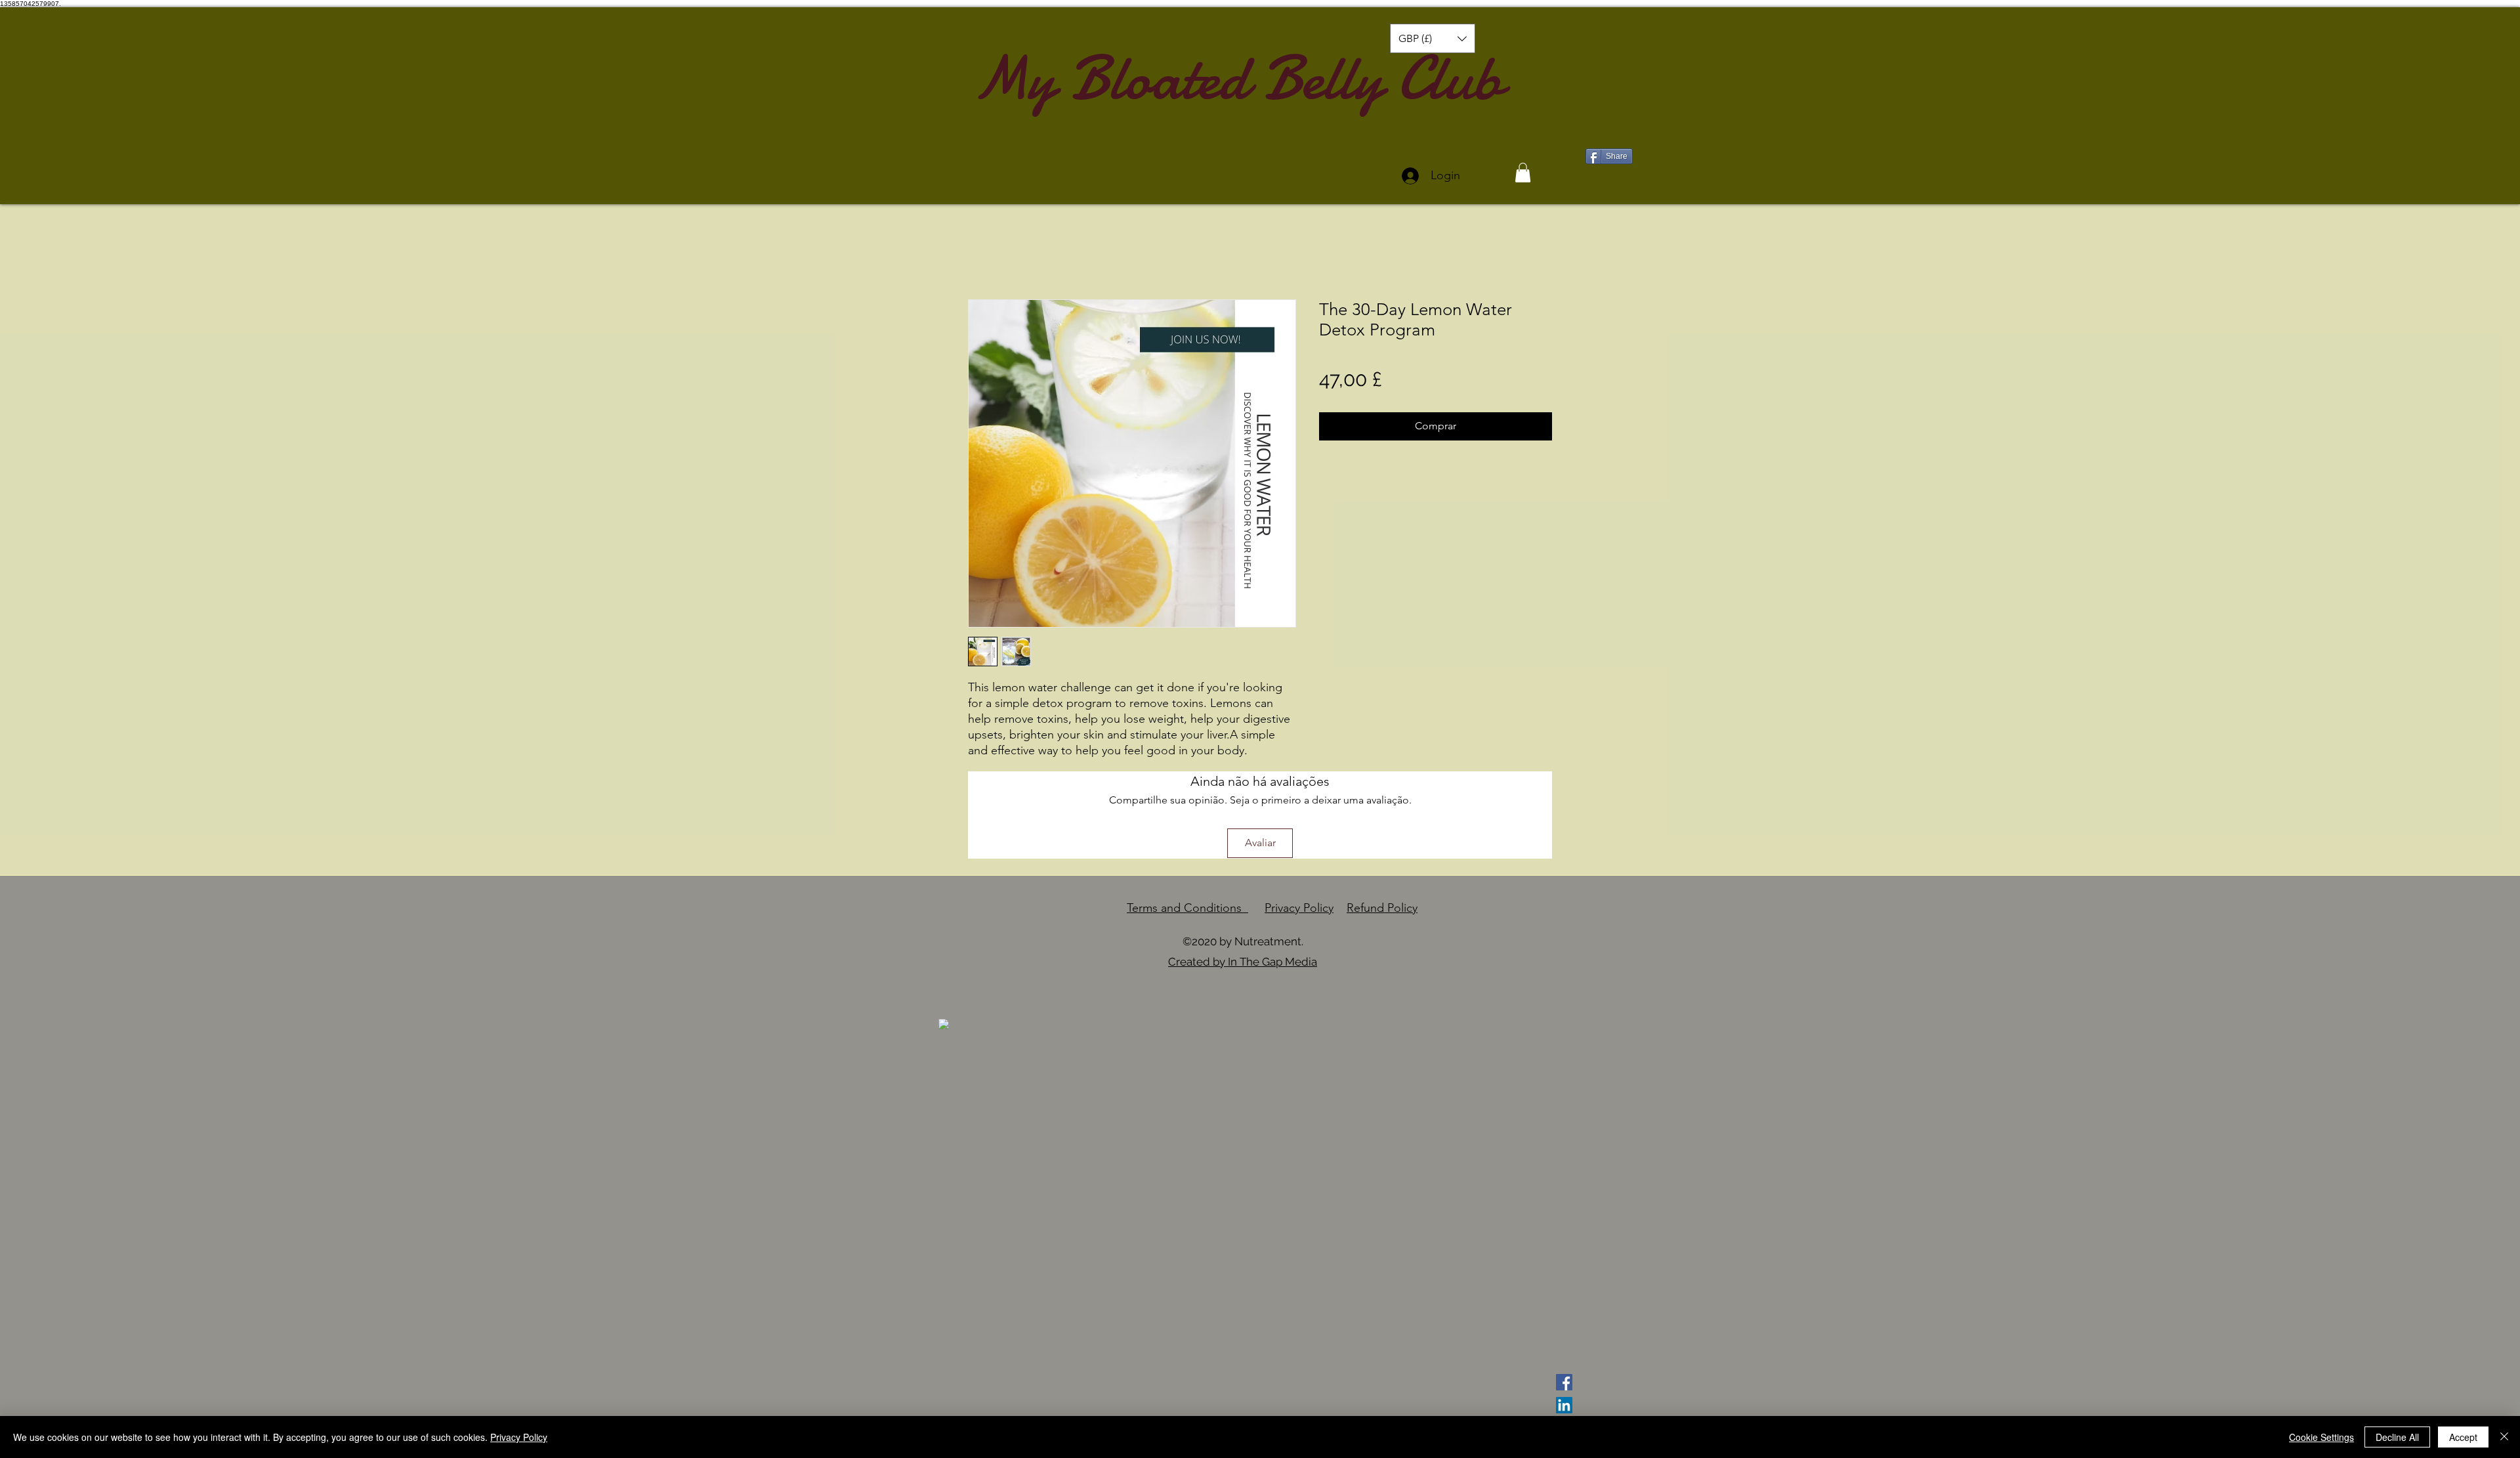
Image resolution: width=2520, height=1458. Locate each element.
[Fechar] (2504, 1437)
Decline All (2397, 1437)
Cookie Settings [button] (2321, 1437)
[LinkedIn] (1564, 1405)
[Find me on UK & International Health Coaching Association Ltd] (944, 1023)
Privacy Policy (1299, 908)
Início (981, 252)
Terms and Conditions (1187, 908)
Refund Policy (1382, 908)
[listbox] (1433, 38)
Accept (2463, 1437)
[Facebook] (1564, 1382)
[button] (1433, 38)
